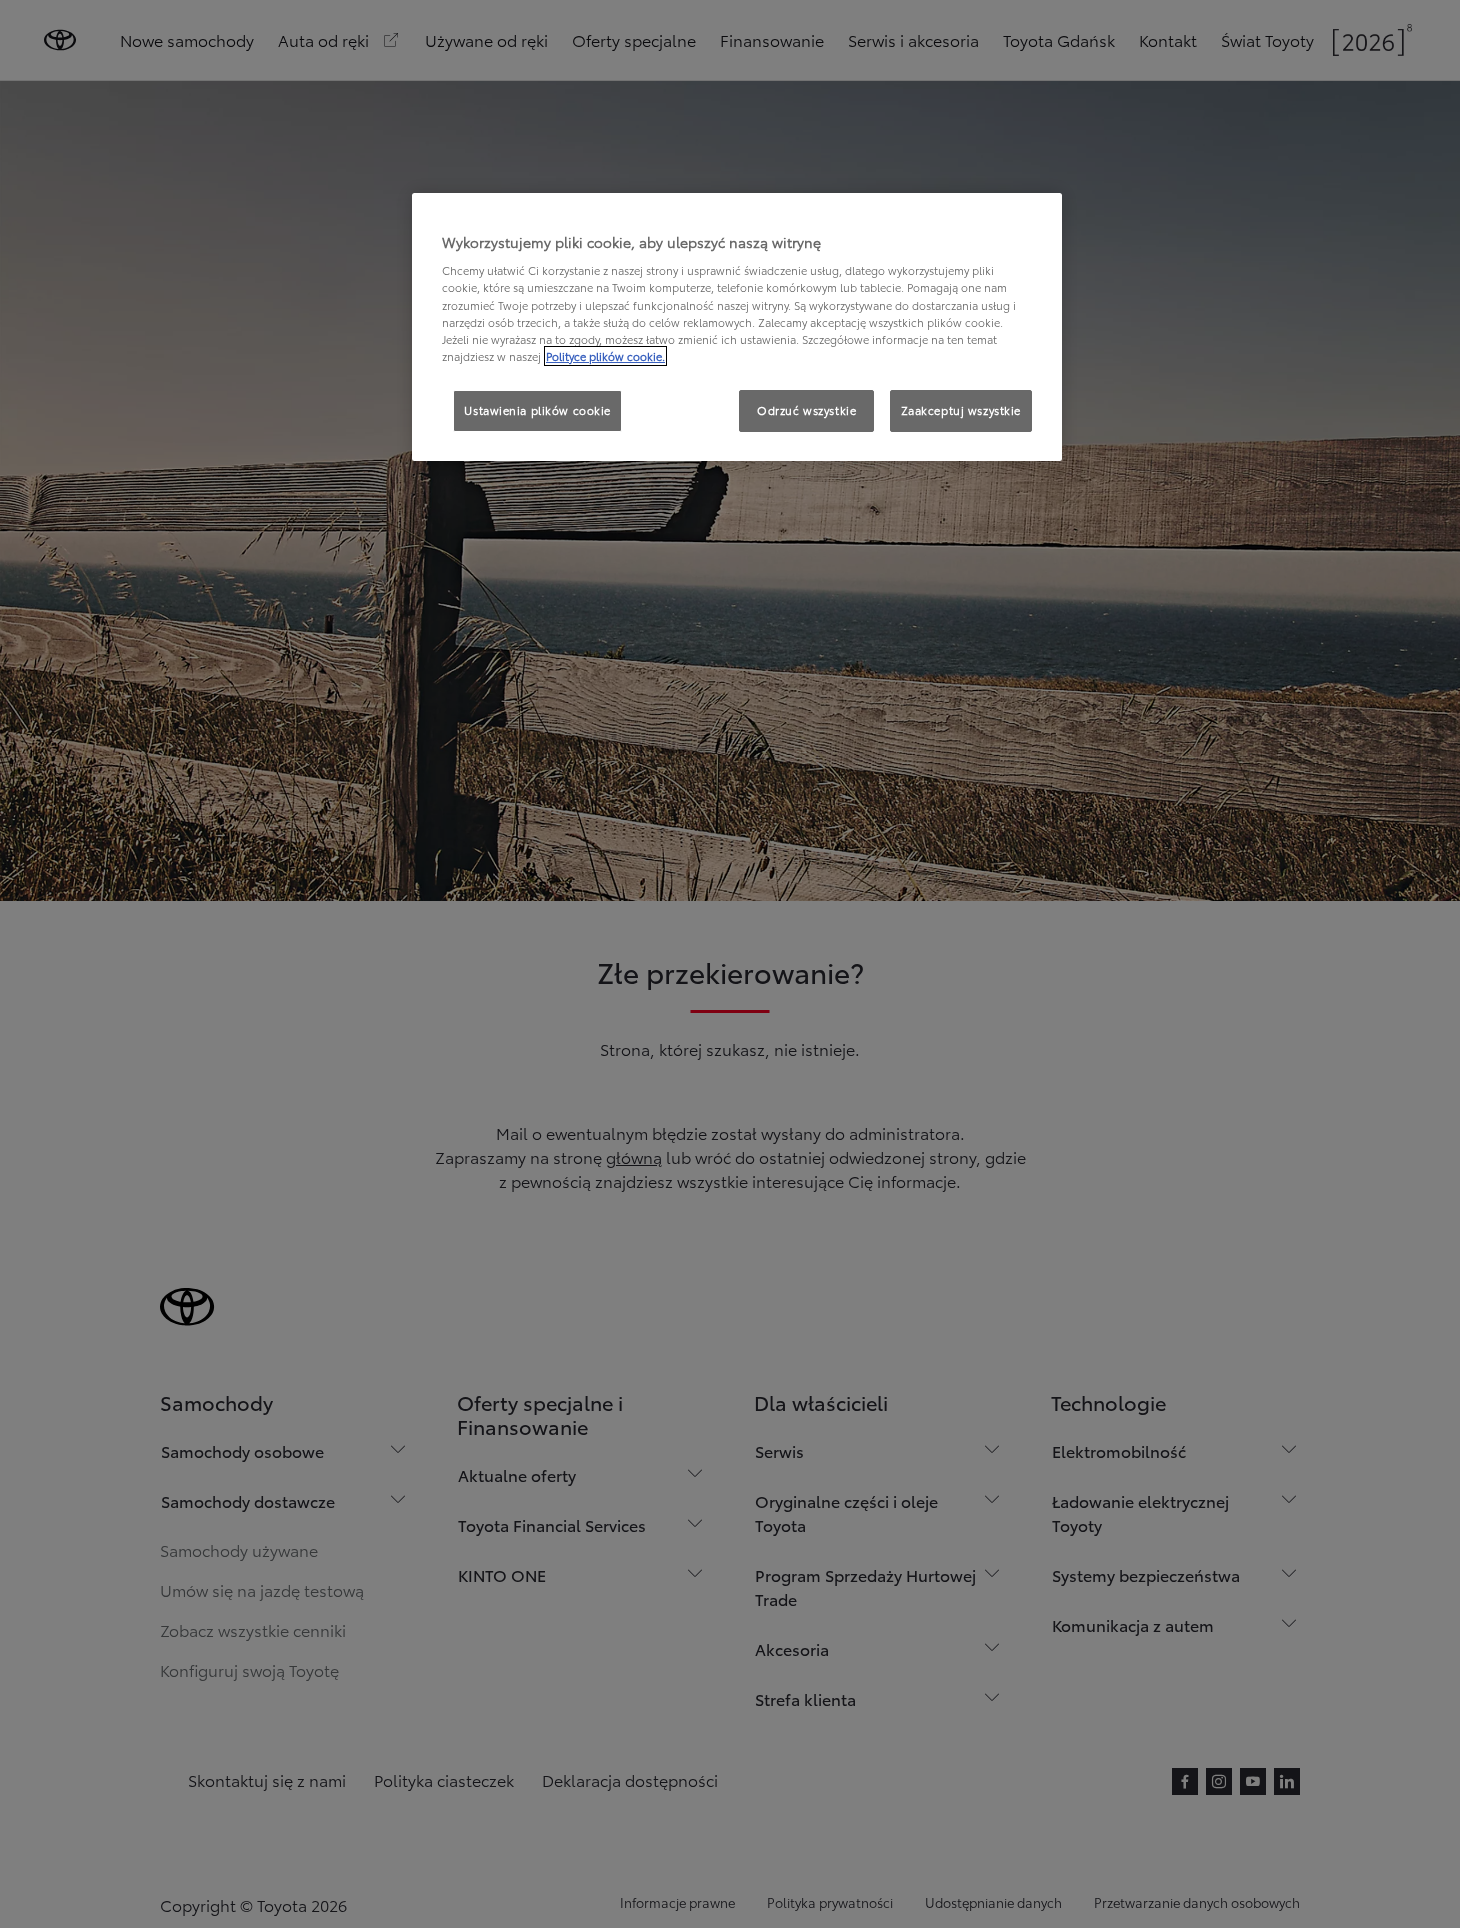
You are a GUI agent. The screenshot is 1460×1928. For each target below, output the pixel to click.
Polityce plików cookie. (605, 356)
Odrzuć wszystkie (806, 410)
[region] (737, 327)
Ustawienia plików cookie (537, 410)
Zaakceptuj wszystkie (961, 410)
